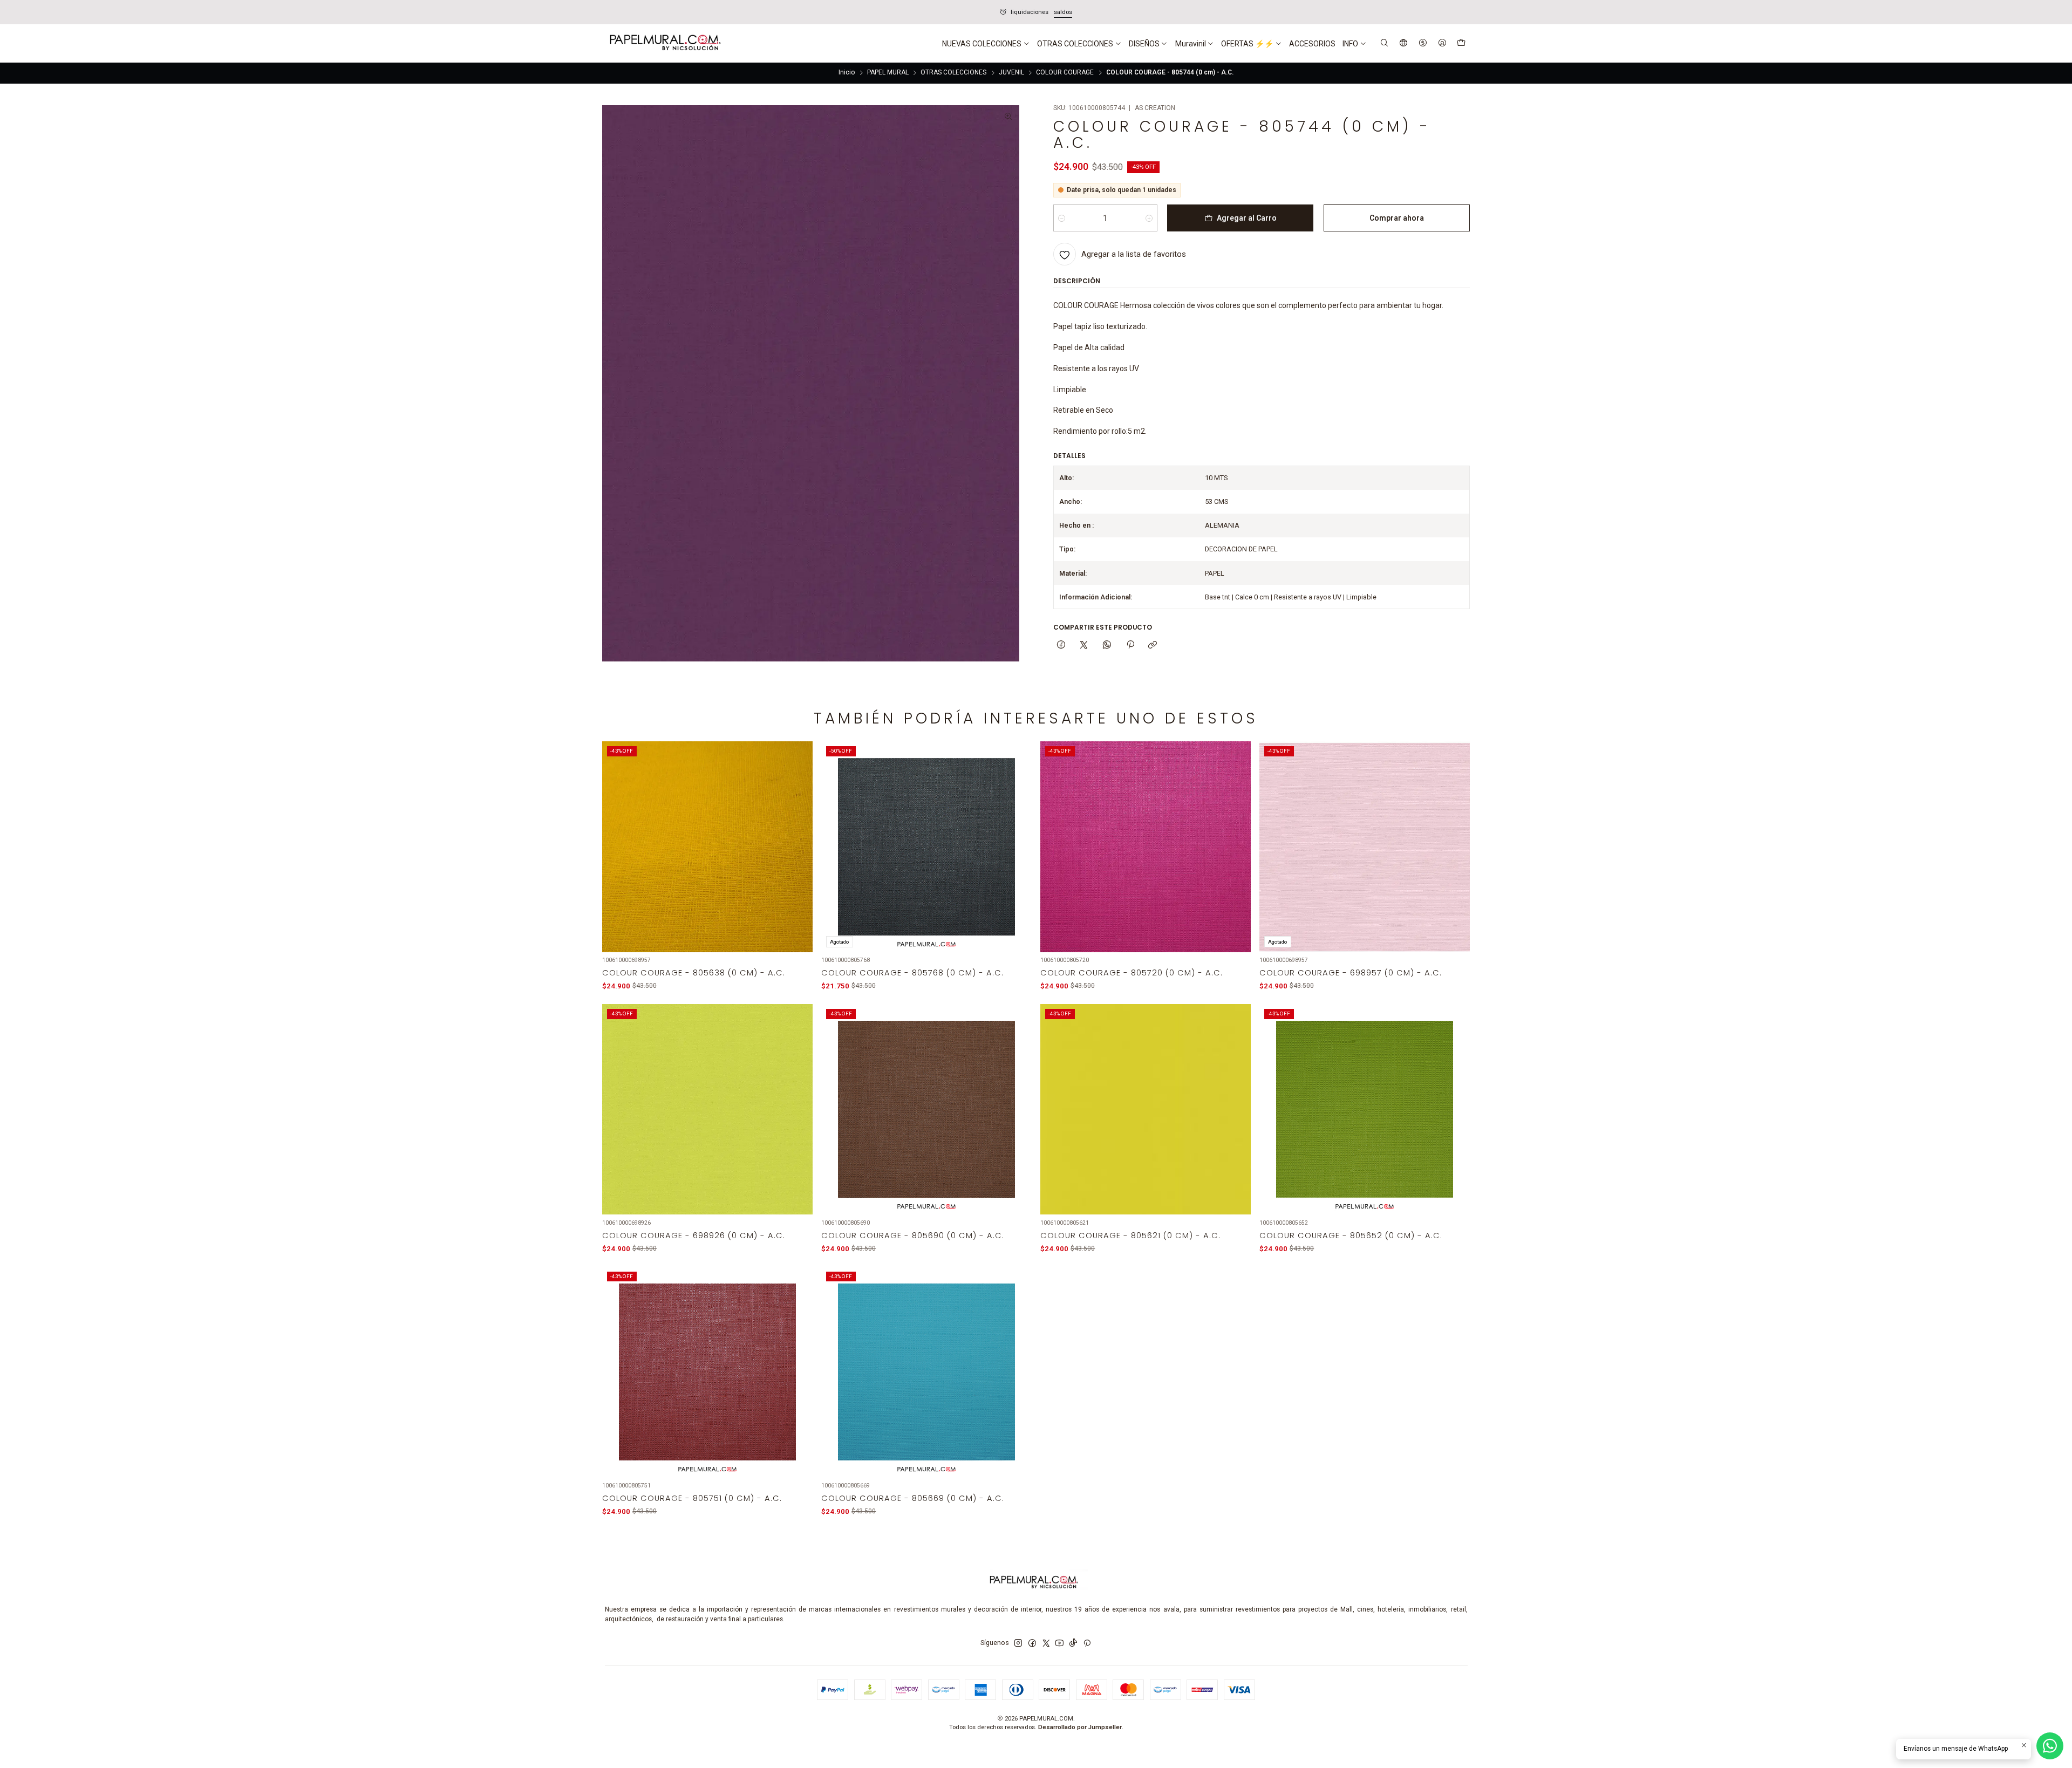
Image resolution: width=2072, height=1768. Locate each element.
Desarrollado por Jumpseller (1080, 1727)
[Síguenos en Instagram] (1018, 1643)
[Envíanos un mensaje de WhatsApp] (2050, 1746)
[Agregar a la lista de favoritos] (798, 835)
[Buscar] (1385, 43)
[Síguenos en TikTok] (1073, 1643)
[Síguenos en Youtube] (1059, 1643)
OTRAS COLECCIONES (953, 73)
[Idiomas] (1404, 43)
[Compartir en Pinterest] (1130, 645)
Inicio (847, 73)
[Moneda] (1423, 43)
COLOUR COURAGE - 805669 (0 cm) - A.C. (913, 1498)
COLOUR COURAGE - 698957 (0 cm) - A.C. (1351, 973)
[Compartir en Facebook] (1061, 645)
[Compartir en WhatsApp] (1107, 645)
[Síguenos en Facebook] (1032, 1643)
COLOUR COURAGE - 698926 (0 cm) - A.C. (694, 1235)
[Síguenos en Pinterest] (1087, 1643)
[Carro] (1461, 44)
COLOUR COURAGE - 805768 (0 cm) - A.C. (912, 973)
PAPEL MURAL (888, 73)
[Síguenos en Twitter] (1046, 1643)
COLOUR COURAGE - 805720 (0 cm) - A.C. (1132, 973)
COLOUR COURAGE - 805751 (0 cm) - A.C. (692, 1498)
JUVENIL (1011, 73)
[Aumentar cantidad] (1149, 218)
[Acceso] (1442, 43)
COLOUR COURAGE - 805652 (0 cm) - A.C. (1351, 1235)
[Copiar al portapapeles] (1153, 645)
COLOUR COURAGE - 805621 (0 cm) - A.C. (1130, 1235)
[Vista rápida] (798, 859)
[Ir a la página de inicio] (664, 44)
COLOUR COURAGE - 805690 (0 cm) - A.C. (913, 1235)
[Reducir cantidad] (1062, 218)
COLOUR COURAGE (1065, 73)
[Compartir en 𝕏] (1084, 645)
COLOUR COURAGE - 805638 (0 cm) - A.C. (694, 973)
